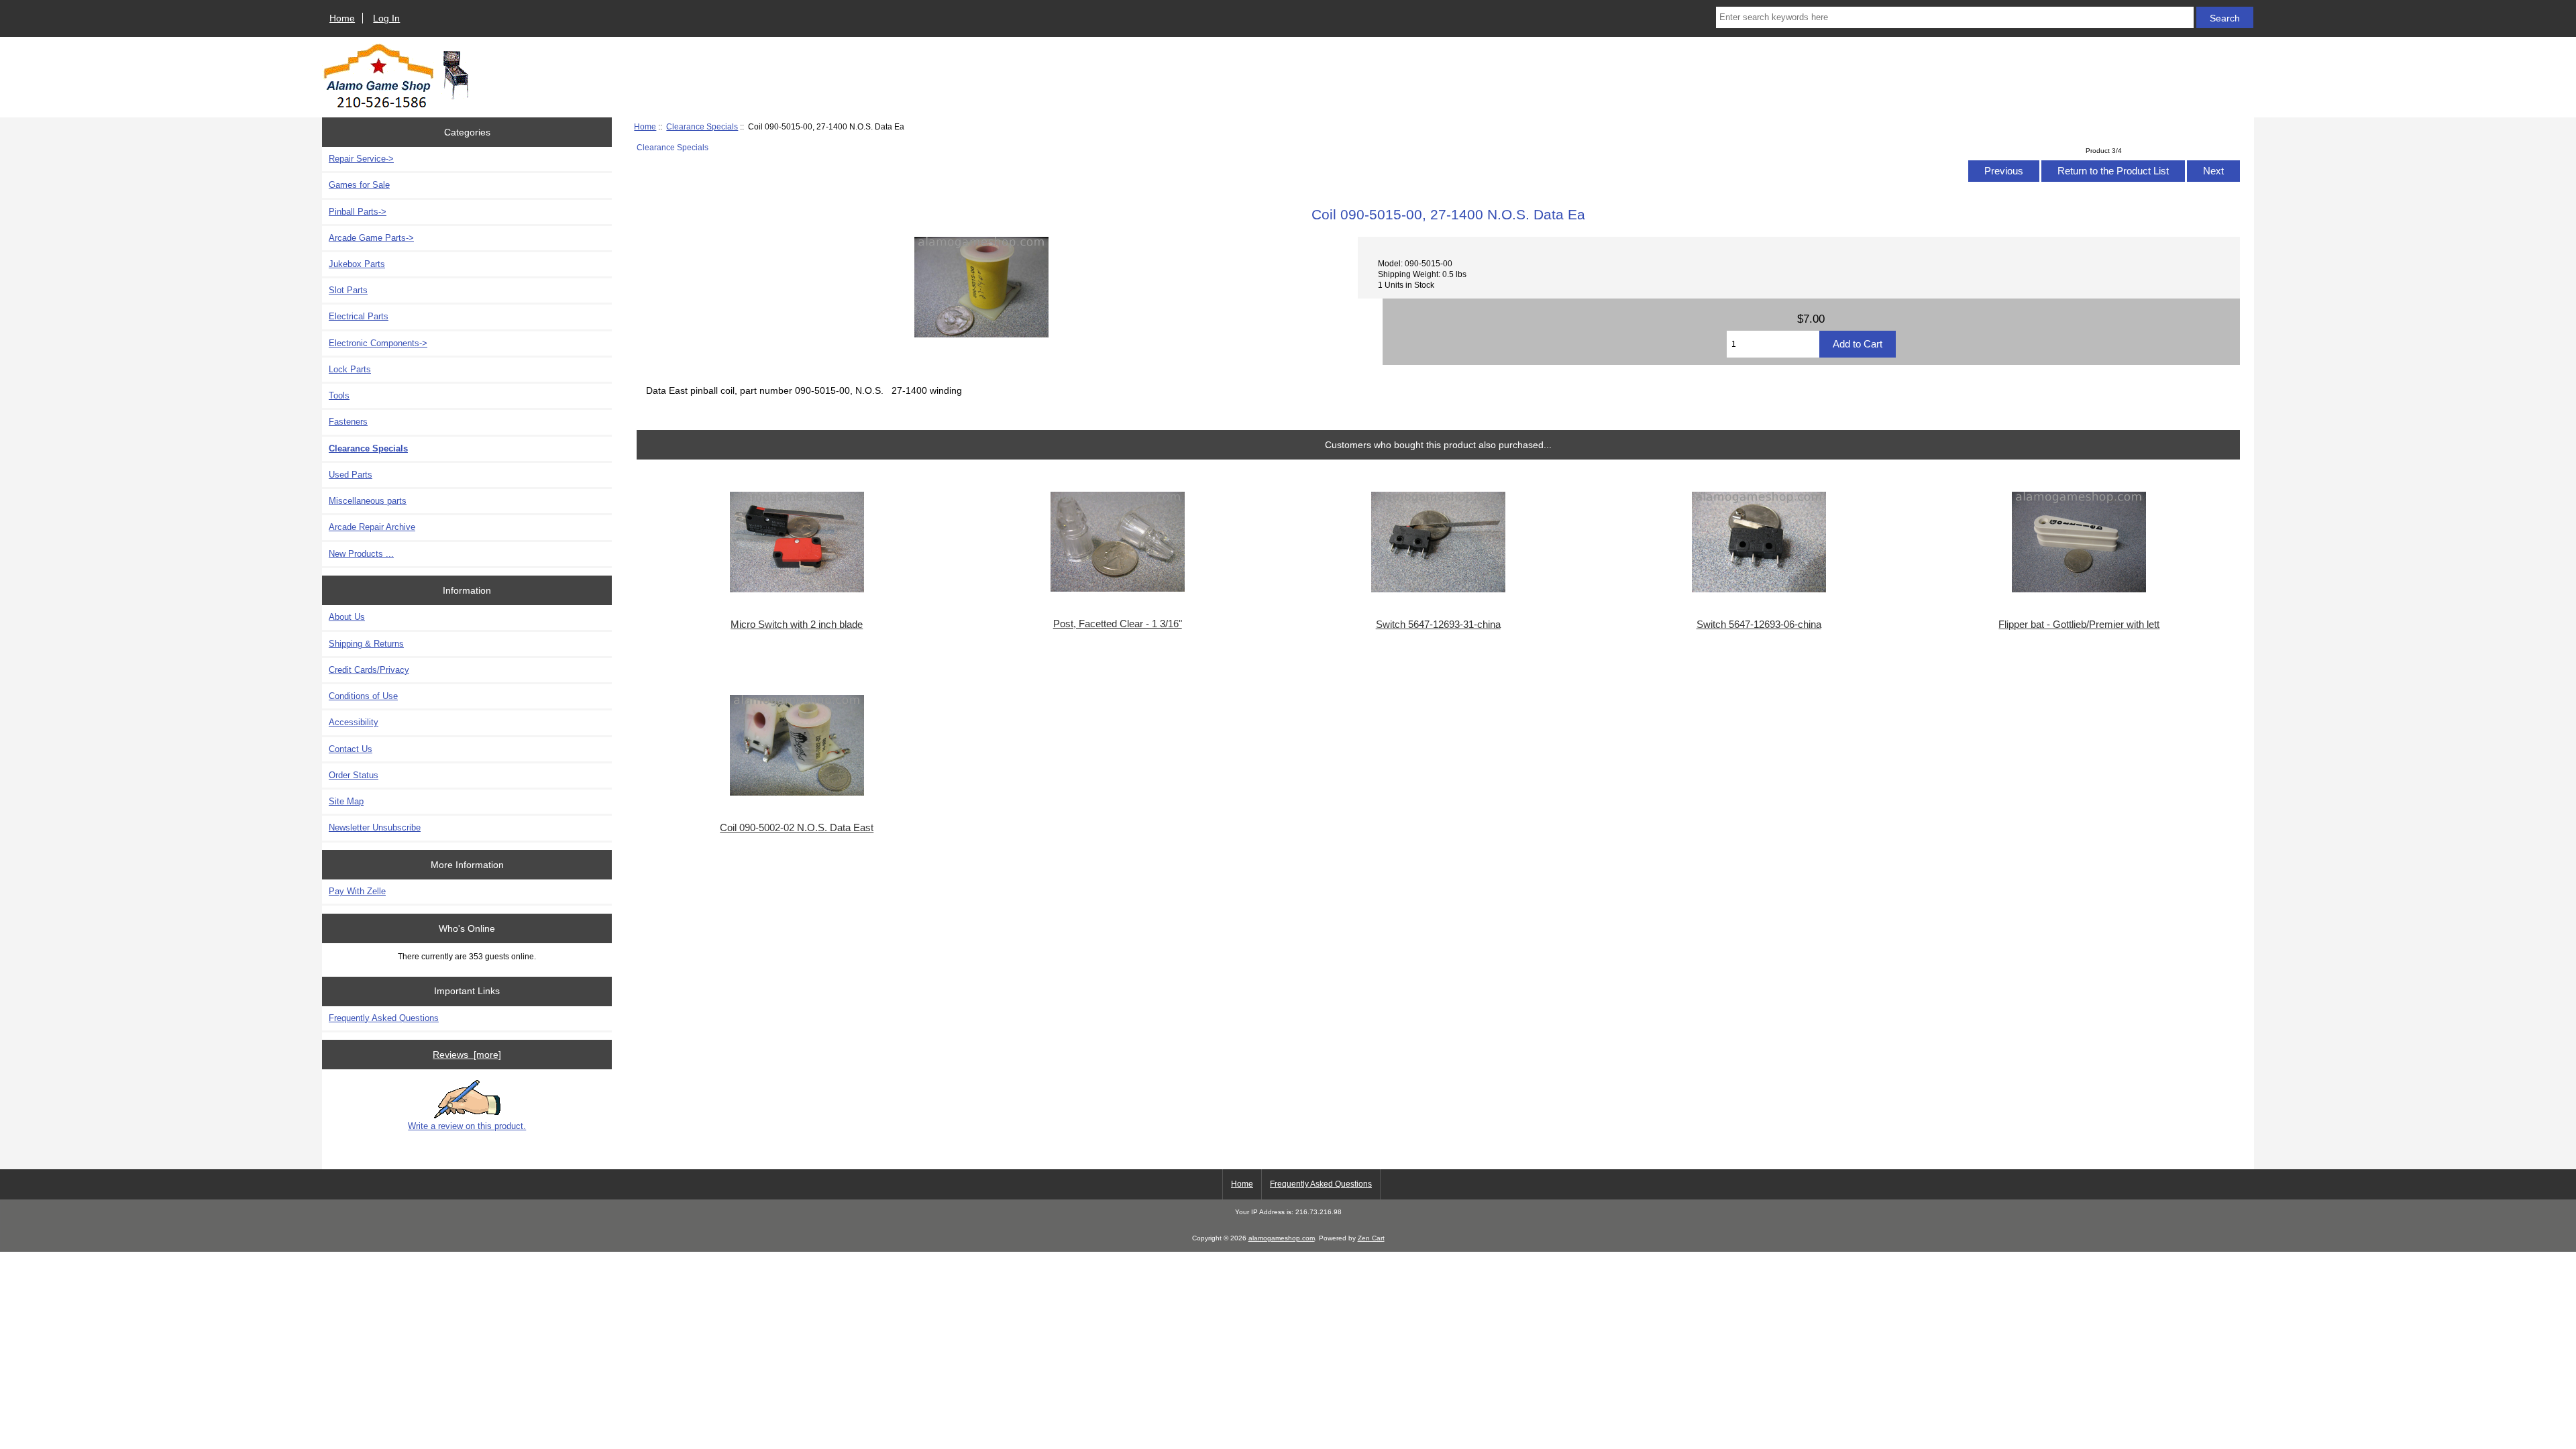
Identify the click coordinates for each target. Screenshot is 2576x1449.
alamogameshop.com (1282, 1238)
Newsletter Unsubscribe (375, 827)
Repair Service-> (361, 159)
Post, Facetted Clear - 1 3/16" (1118, 624)
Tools (339, 395)
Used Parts (351, 475)
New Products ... (361, 554)
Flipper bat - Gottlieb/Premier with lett (2079, 625)
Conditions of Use (363, 696)
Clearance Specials (702, 126)
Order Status (354, 775)
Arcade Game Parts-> (371, 238)
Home (342, 18)
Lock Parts (350, 369)
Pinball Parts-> (358, 212)
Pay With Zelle (357, 891)
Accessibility (354, 722)
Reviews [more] (467, 1055)
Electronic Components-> (378, 343)
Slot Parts (348, 290)
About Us (347, 617)
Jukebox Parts (357, 264)
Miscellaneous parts (368, 501)
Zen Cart (1371, 1238)
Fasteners (348, 422)
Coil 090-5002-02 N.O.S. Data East (797, 828)
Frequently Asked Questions (384, 1018)
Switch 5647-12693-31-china (1438, 625)
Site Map (346, 801)
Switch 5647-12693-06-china (1759, 625)
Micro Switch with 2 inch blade (797, 625)
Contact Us (351, 749)
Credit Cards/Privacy (369, 670)
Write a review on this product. (467, 1126)
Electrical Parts (359, 316)
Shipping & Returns (366, 644)
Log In (386, 18)
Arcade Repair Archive (372, 527)
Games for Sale (359, 185)
